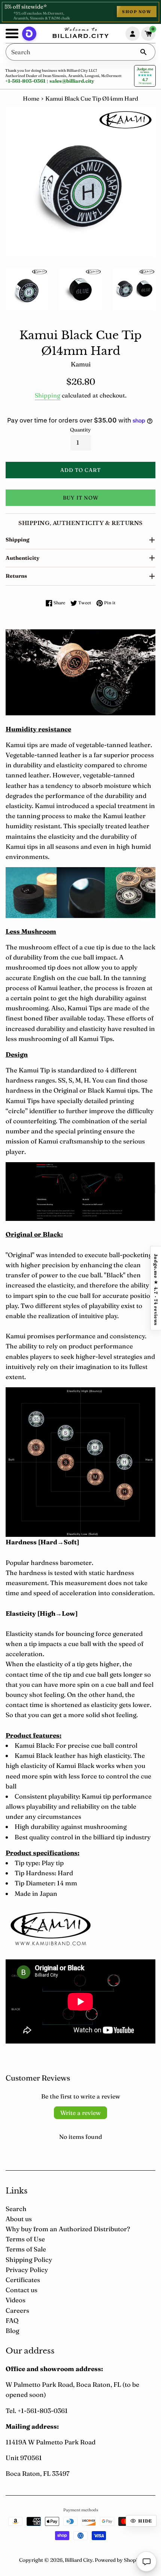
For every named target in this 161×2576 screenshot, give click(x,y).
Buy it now (81, 498)
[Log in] (133, 34)
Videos (16, 2300)
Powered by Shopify (119, 2560)
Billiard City (79, 2560)
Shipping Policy (29, 2259)
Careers (17, 2310)
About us (19, 2219)
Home (31, 99)
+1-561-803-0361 (25, 81)
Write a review (80, 2113)
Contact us (22, 2290)
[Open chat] (146, 2561)
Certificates (23, 2280)
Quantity (80, 430)
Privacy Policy (27, 2270)
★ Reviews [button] (156, 1288)
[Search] (143, 52)
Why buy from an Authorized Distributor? (68, 2229)
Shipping (48, 395)
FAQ (12, 2320)
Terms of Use (25, 2239)
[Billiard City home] (80, 34)
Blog (12, 2331)
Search (16, 2209)
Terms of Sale (26, 2249)
